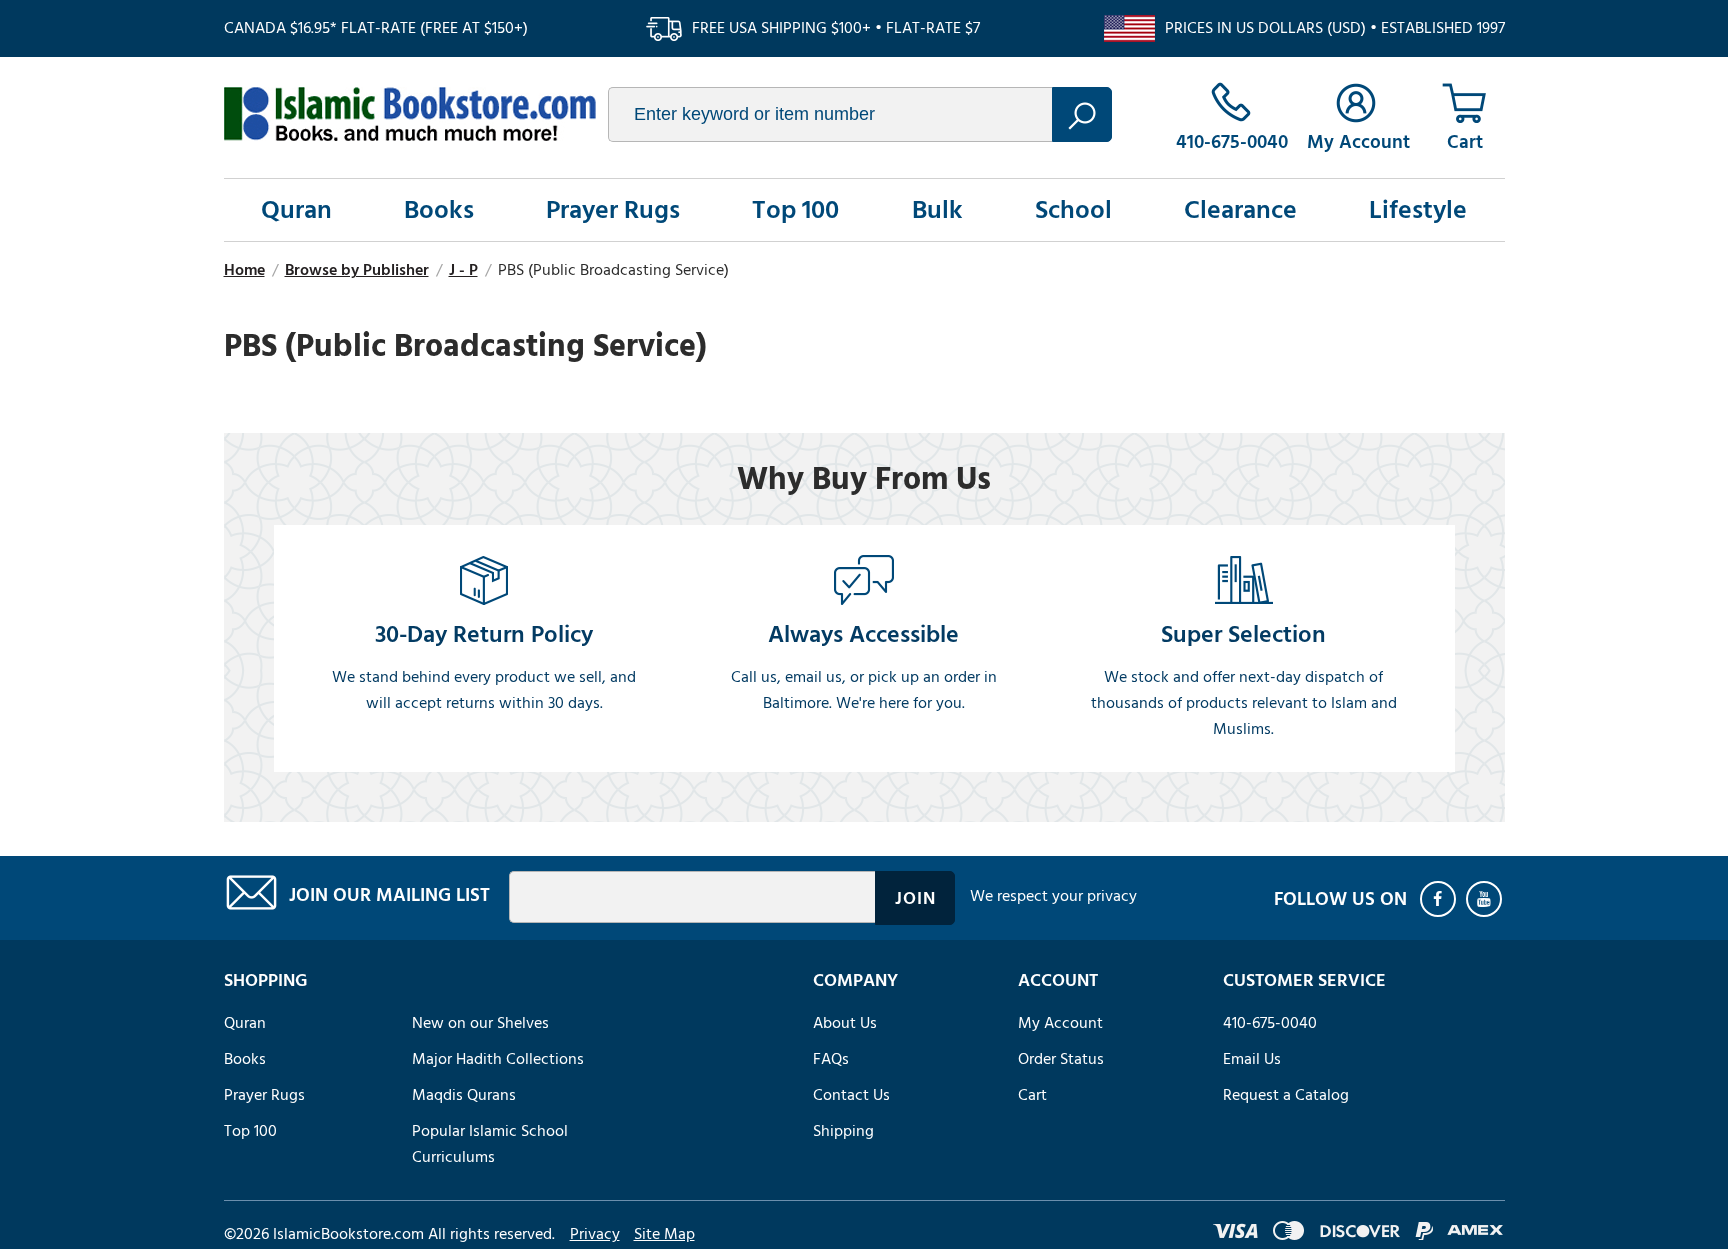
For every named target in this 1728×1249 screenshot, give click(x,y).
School (1073, 210)
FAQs (831, 1059)
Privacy (595, 1234)
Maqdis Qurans (464, 1095)
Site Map (664, 1234)
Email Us (1252, 1059)
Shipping (843, 1131)
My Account (1060, 1023)
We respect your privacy (1053, 896)
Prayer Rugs (613, 210)
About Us (845, 1023)
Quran (296, 210)
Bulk (937, 210)
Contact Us (851, 1095)
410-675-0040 (1270, 1023)
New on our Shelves (480, 1023)
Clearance (1240, 210)
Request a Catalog (1286, 1095)
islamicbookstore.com (410, 114)
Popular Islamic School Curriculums (490, 1144)
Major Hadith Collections (498, 1059)
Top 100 (795, 210)
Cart (1032, 1095)
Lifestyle (1418, 210)
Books (439, 210)
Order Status (1061, 1059)
